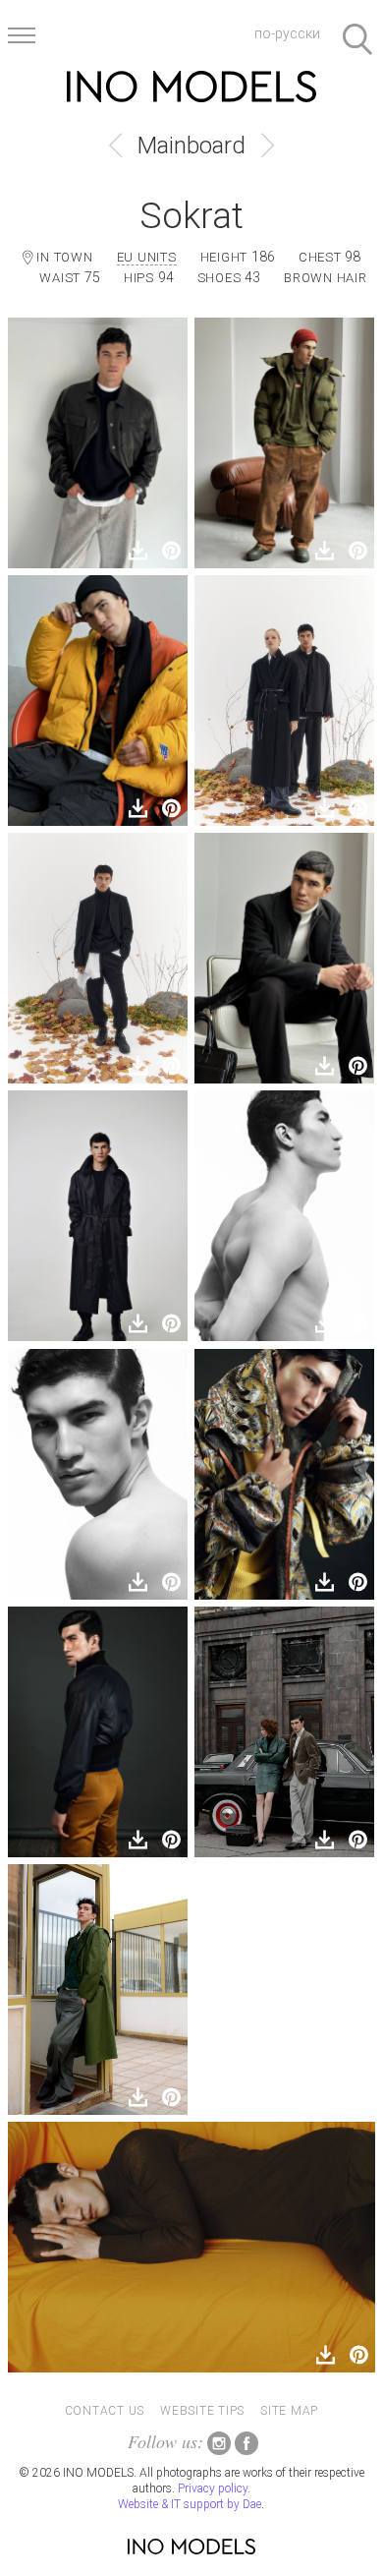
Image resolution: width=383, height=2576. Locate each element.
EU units (147, 257)
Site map (289, 2411)
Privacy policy (213, 2488)
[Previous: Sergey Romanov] (115, 146)
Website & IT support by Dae (190, 2504)
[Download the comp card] (137, 552)
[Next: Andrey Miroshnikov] (268, 146)
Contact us (105, 2411)
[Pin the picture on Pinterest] (171, 552)
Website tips (202, 2411)
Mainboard (191, 146)
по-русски (287, 33)
